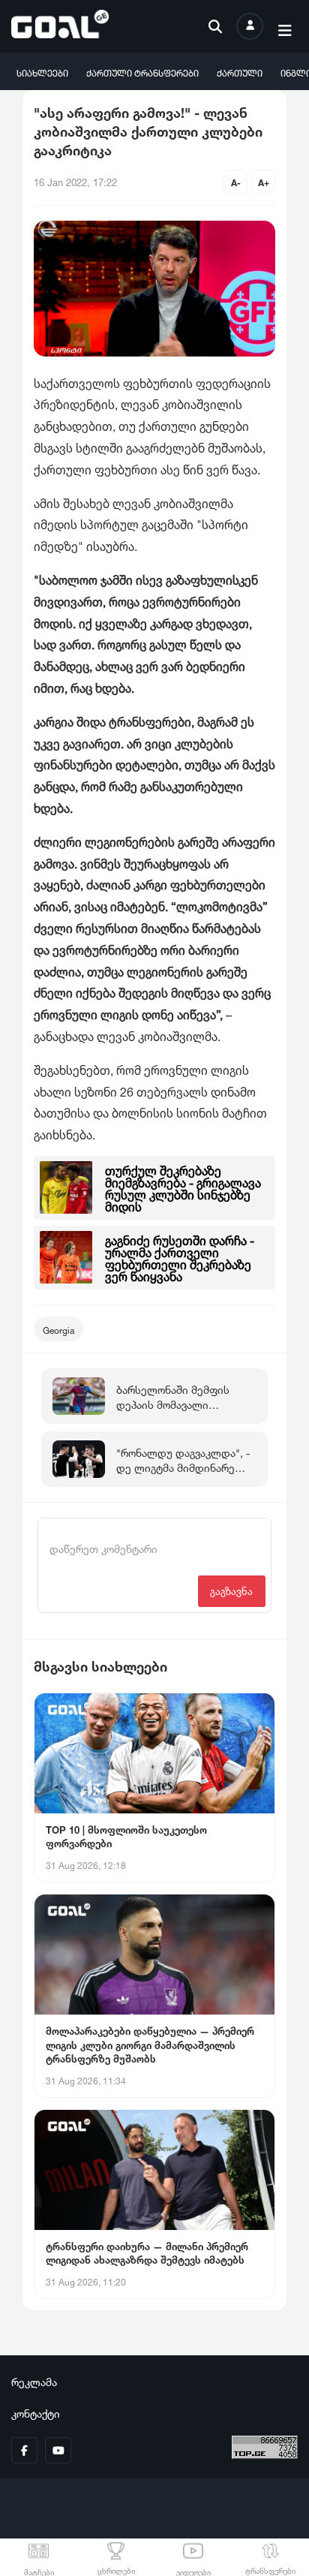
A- (236, 181)
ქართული (240, 72)
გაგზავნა (231, 1590)
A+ (264, 181)
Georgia (58, 1329)
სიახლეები (42, 72)
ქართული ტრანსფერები (142, 72)
